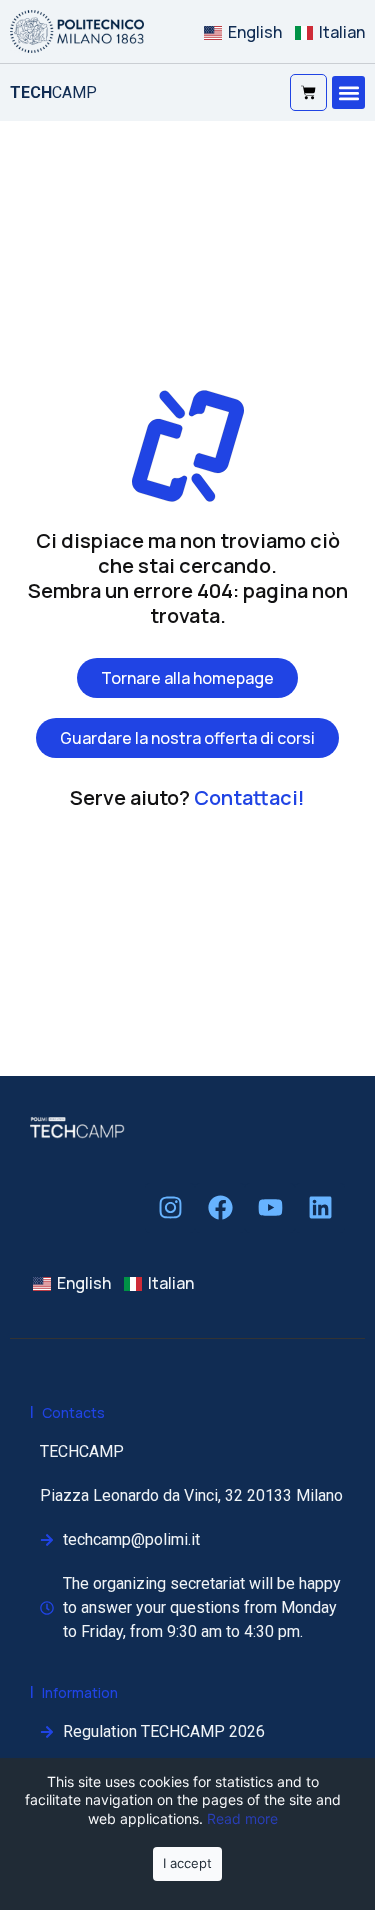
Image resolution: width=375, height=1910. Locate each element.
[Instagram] (170, 1208)
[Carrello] (308, 92)
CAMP (53, 92)
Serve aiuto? (187, 797)
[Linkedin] (320, 1208)
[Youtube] (270, 1208)
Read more (242, 1818)
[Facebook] (220, 1208)
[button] (348, 92)
